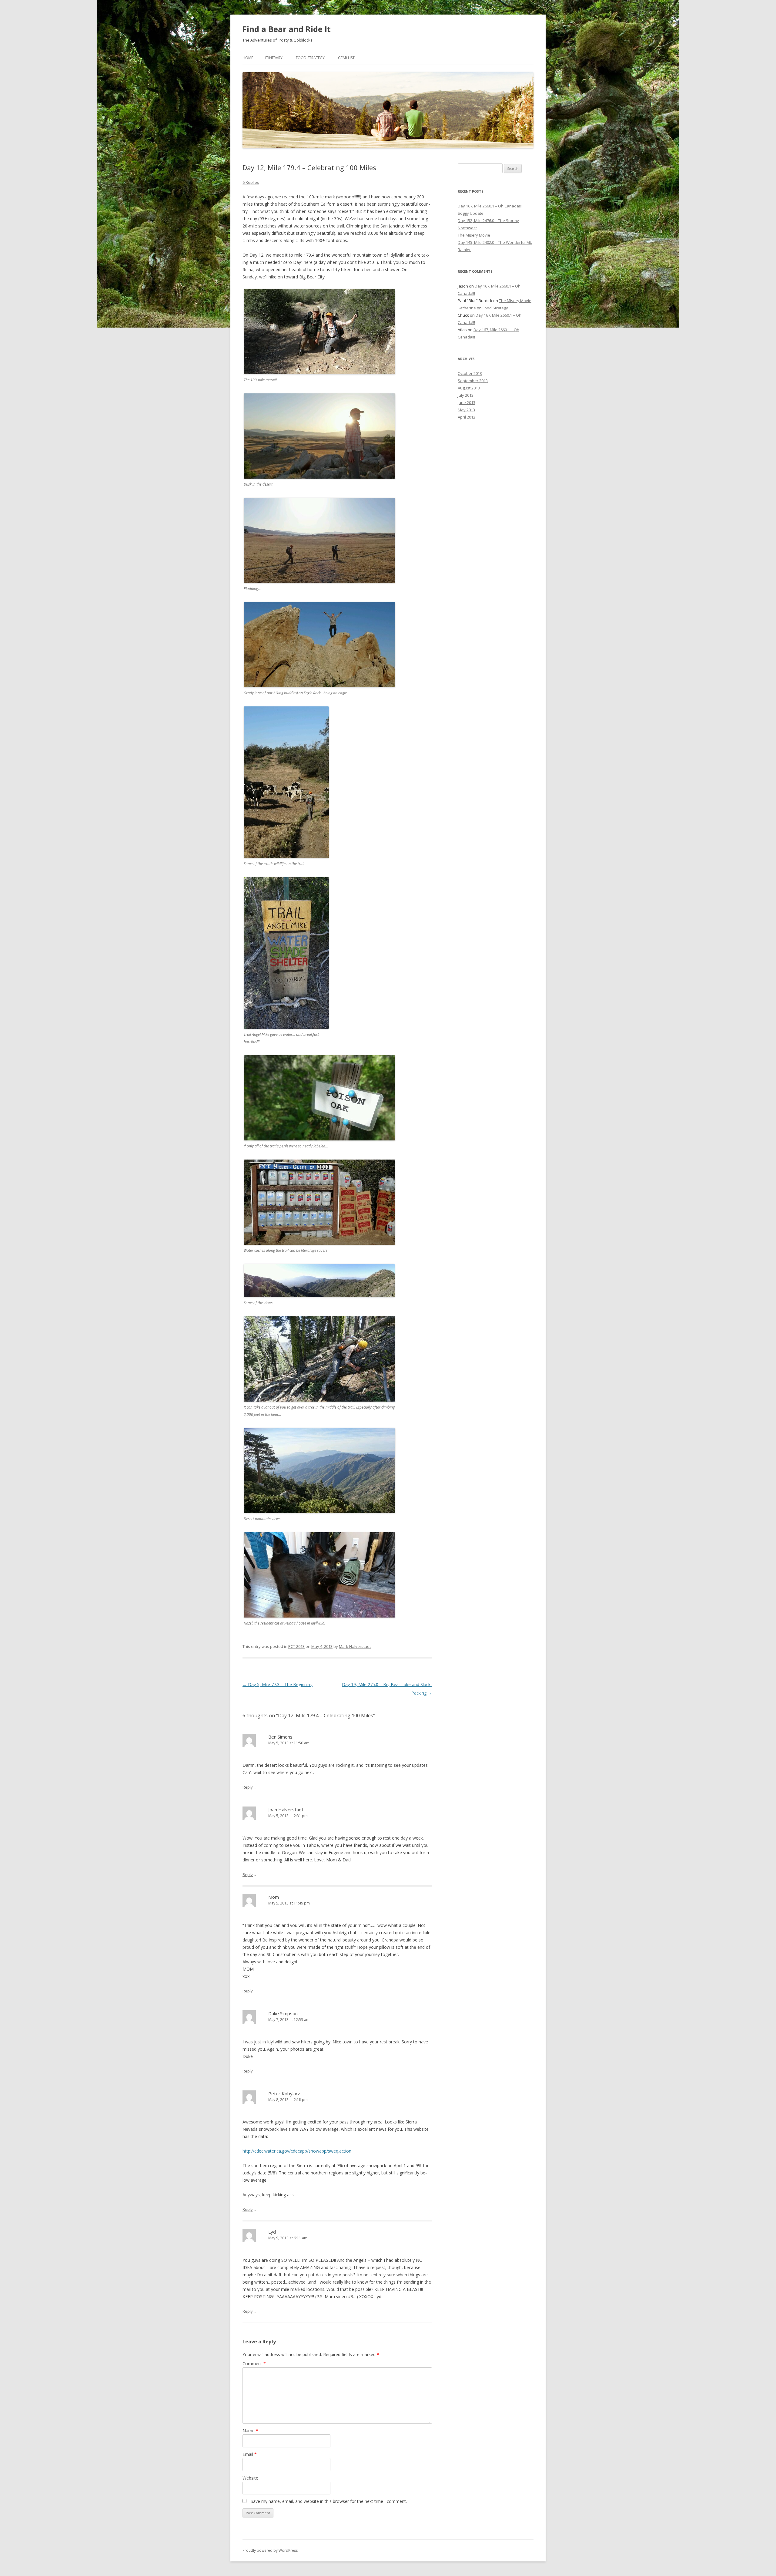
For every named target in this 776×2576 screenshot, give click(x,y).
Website (250, 2478)
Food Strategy (310, 58)
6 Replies (251, 182)
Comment (254, 2364)
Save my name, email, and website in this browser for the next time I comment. (329, 2501)
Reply (248, 1787)
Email (250, 2454)
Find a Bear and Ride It (287, 29)
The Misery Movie (474, 235)
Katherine (467, 308)
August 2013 (469, 388)
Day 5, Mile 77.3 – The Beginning (278, 1684)
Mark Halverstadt (355, 1646)
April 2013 (467, 417)
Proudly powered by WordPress (270, 2550)
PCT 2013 (296, 1646)
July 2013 (466, 395)
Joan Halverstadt (286, 1810)
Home (248, 58)
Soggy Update (471, 213)
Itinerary (274, 58)
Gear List (346, 58)
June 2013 (467, 402)
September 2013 (473, 381)
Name (250, 2431)
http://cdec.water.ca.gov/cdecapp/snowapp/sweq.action (297, 2151)
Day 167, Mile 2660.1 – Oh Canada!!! (490, 206)
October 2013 (470, 373)
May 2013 (466, 410)
